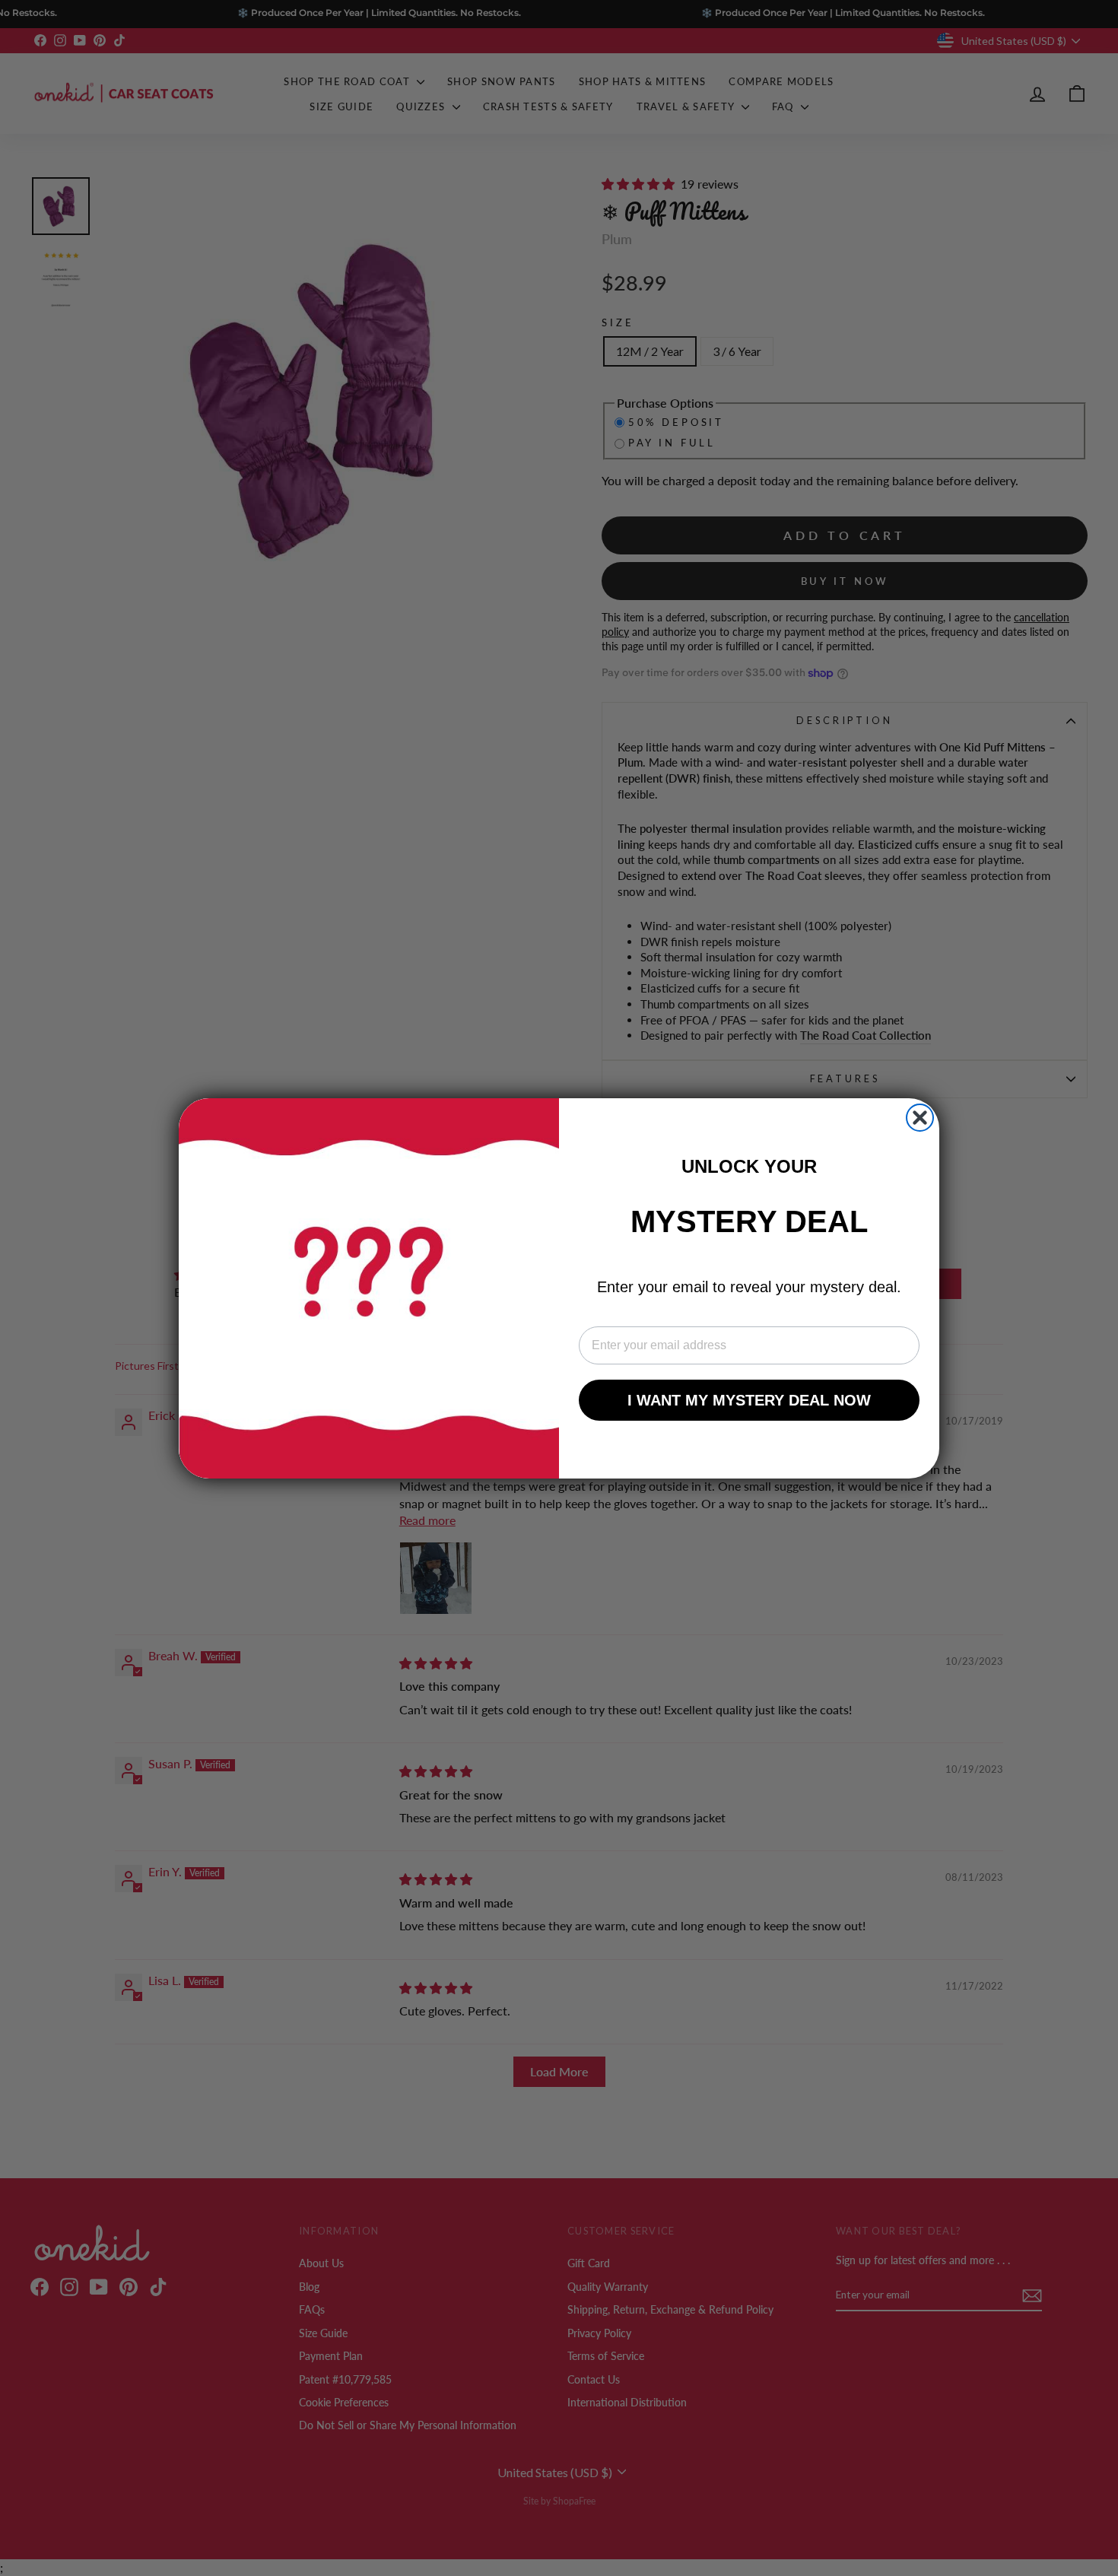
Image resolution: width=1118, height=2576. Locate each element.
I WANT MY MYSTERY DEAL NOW (749, 1400)
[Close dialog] (920, 1118)
